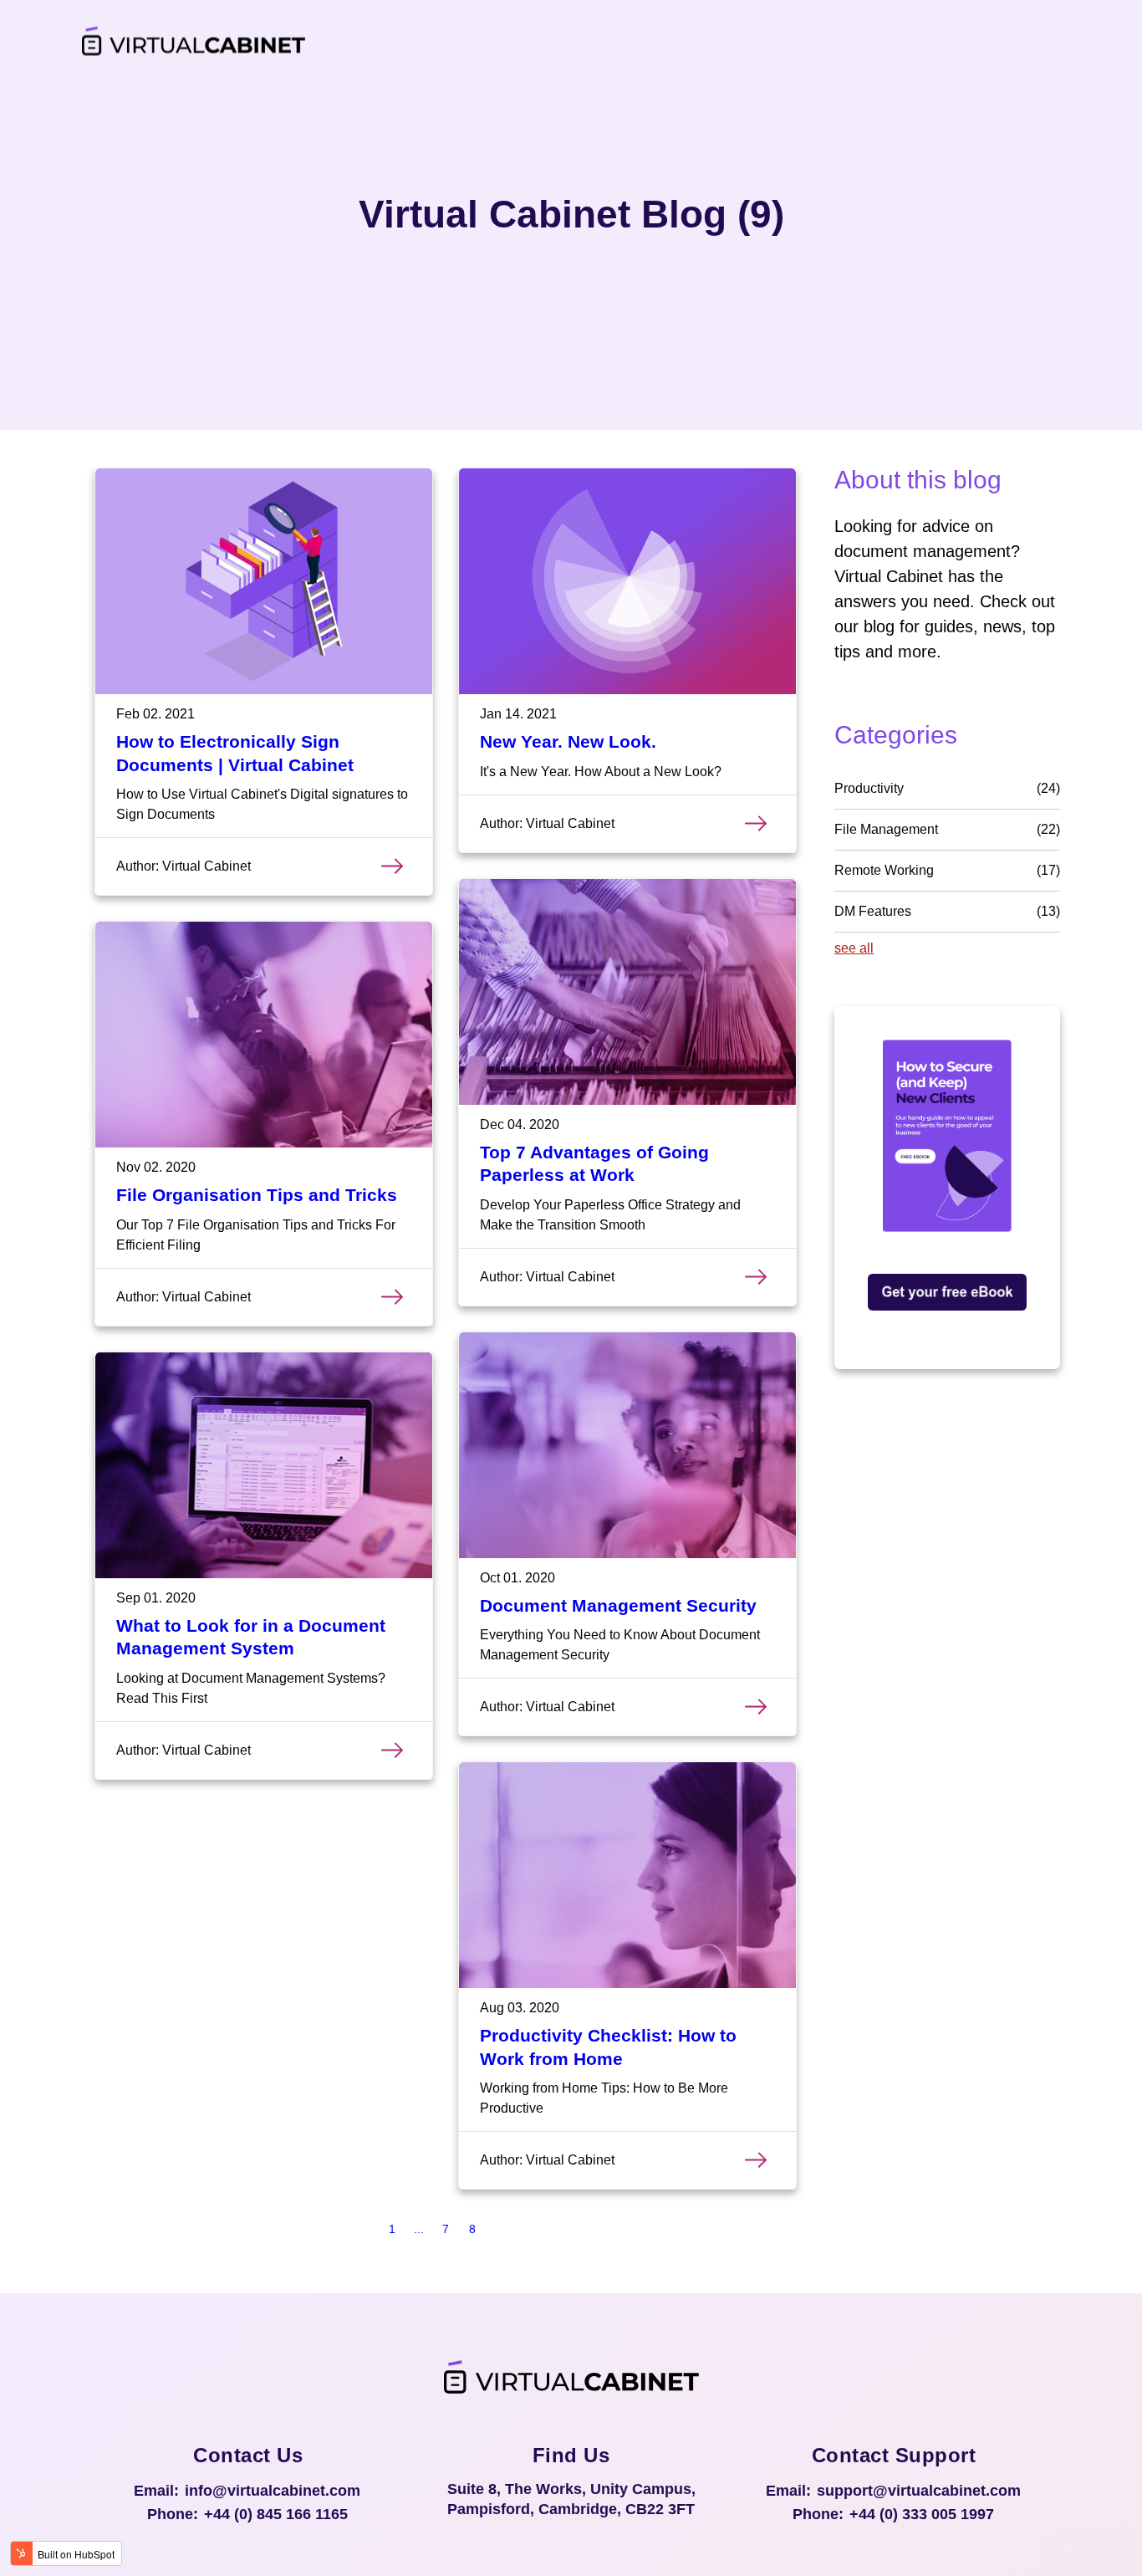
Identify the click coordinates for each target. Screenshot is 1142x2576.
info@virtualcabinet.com (273, 2491)
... (419, 2229)
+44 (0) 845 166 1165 (276, 2514)
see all (854, 948)
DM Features (947, 911)
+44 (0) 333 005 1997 (922, 2514)
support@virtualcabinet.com (919, 2491)
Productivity (947, 788)
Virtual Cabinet (206, 866)
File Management (947, 829)
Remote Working (947, 870)
